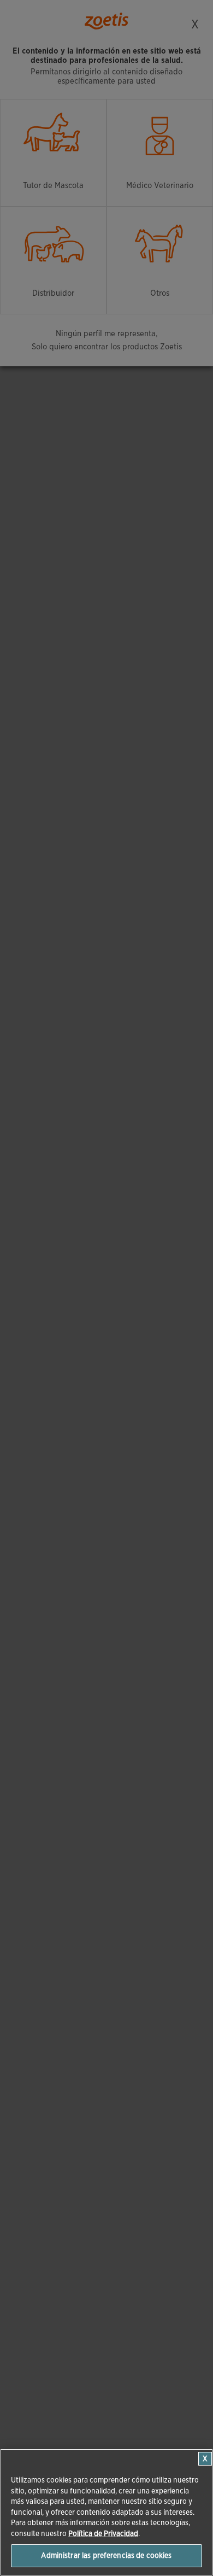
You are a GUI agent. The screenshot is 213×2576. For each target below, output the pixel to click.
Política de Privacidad (103, 2534)
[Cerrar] (205, 2459)
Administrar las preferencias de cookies (106, 2555)
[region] (106, 2512)
